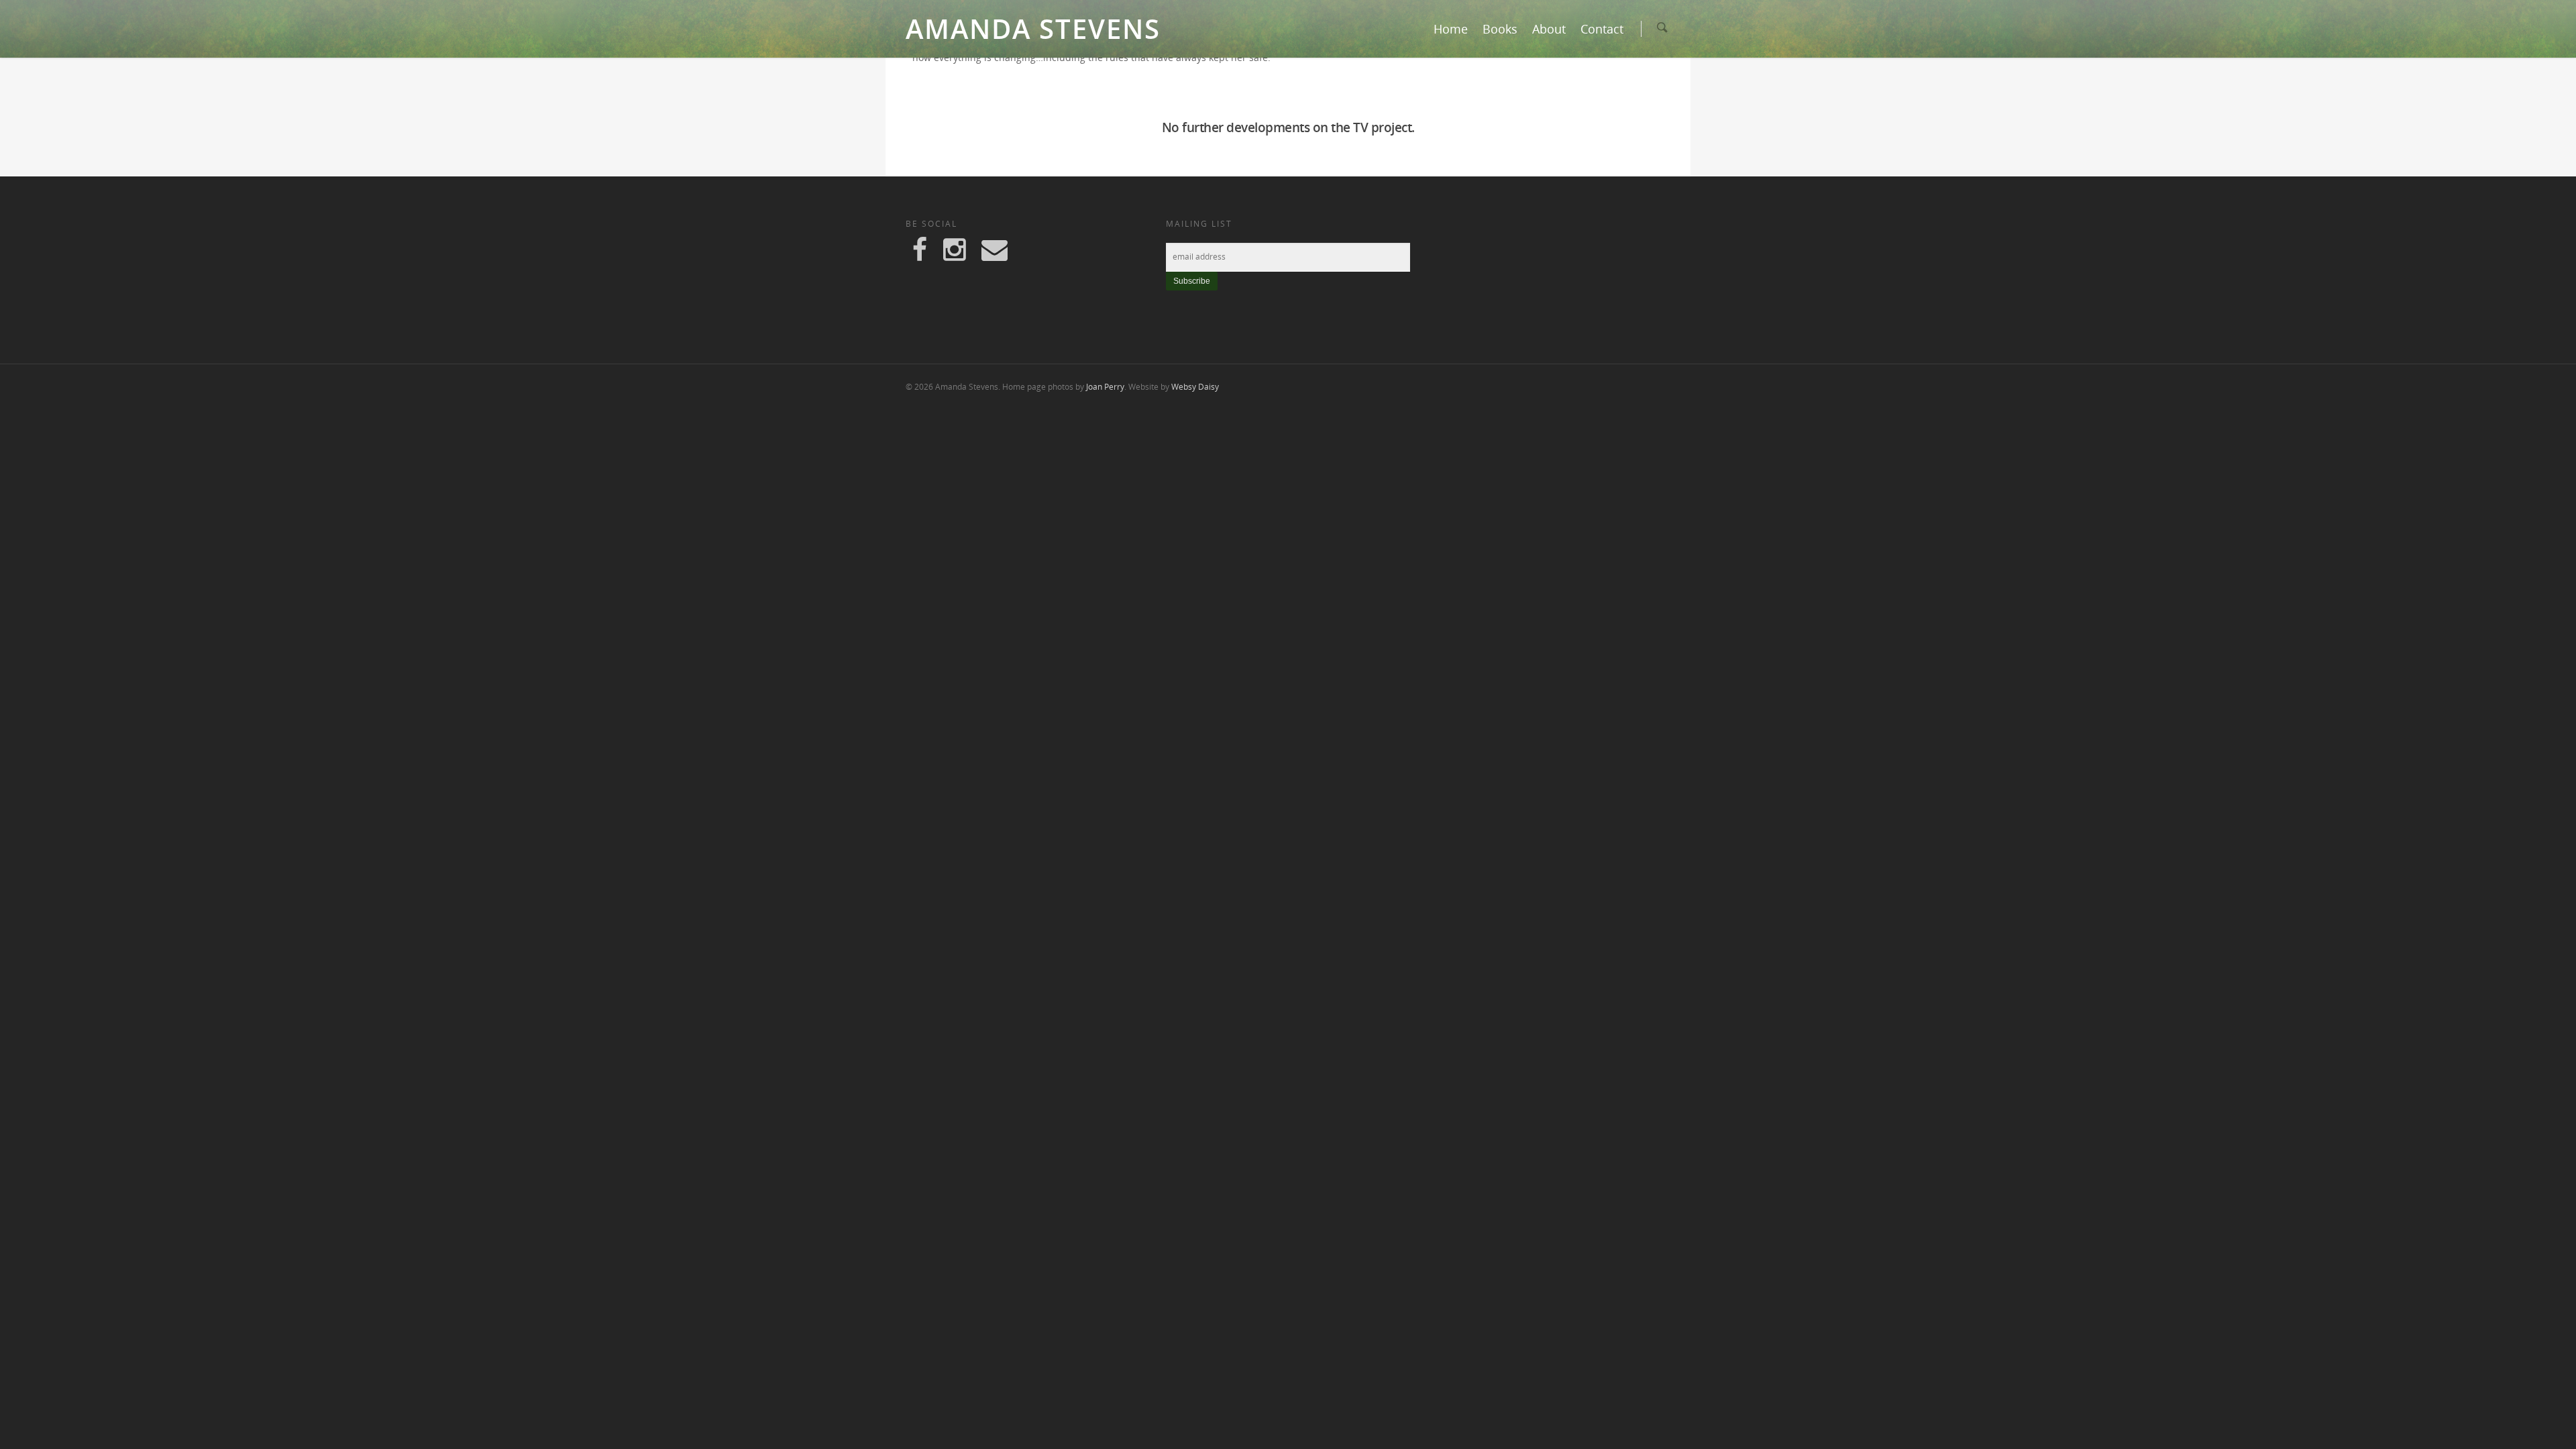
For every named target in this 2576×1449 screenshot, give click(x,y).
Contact (1602, 29)
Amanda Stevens (1033, 29)
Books (1500, 29)
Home (1451, 29)
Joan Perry (1105, 387)
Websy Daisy (1195, 387)
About (1549, 29)
